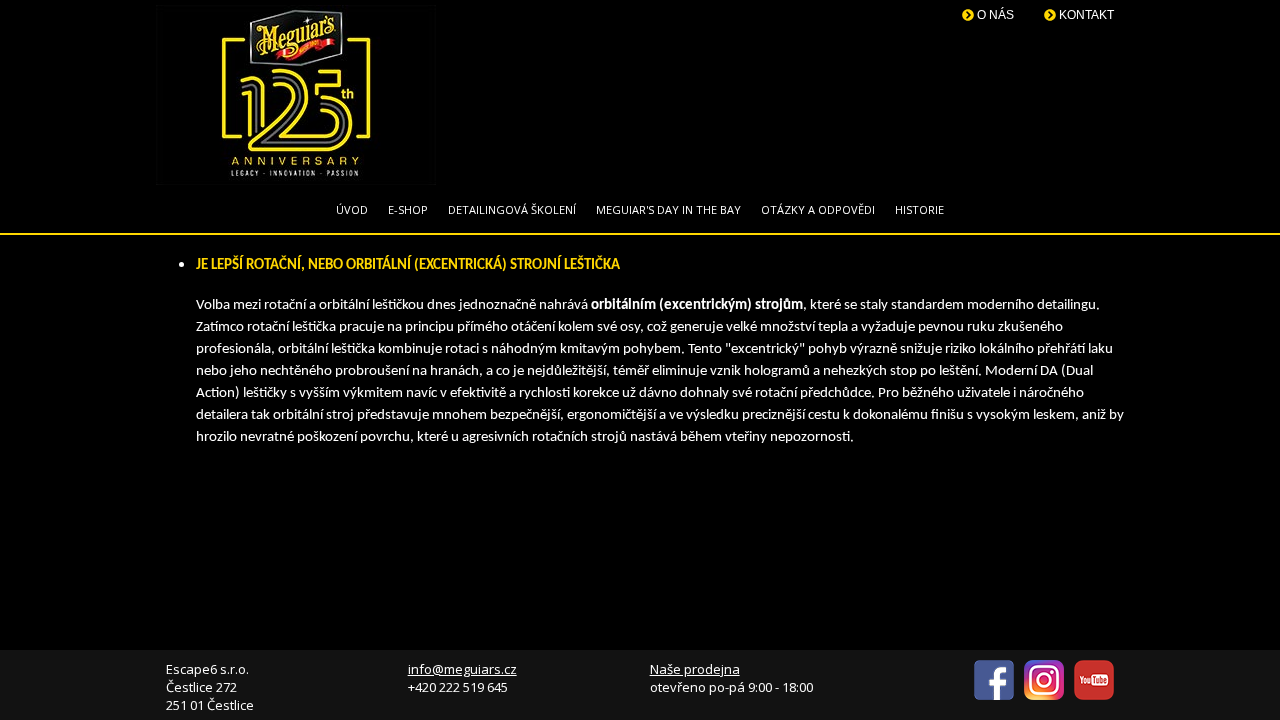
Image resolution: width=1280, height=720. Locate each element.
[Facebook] (994, 695)
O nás (994, 15)
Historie (919, 209)
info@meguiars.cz (462, 669)
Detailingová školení (512, 209)
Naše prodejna (695, 669)
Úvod (352, 209)
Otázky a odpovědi (818, 209)
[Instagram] (1044, 695)
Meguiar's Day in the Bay (668, 209)
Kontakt (1085, 15)
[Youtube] (1094, 695)
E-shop (408, 209)
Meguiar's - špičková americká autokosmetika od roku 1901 (296, 95)
